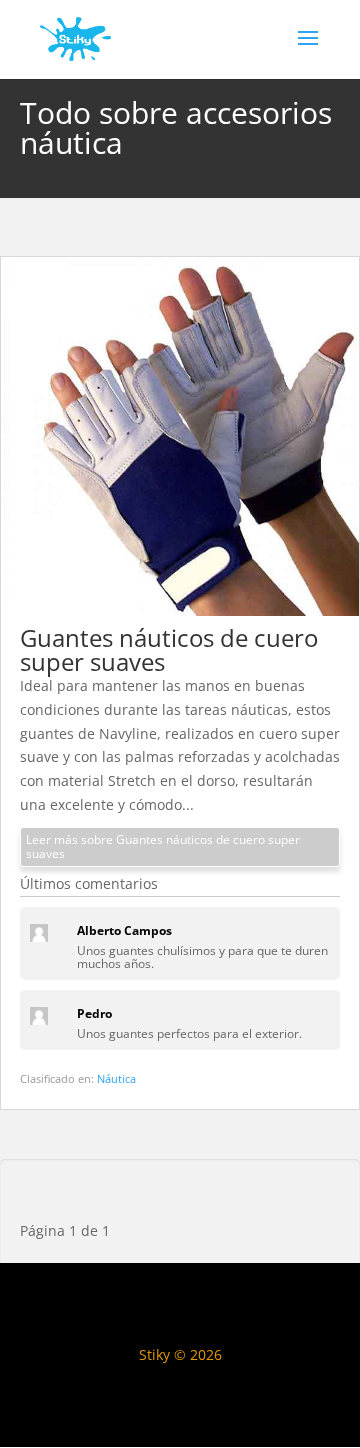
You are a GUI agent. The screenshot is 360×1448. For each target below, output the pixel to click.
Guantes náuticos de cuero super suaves (169, 649)
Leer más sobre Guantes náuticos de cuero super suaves (163, 846)
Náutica (116, 1078)
